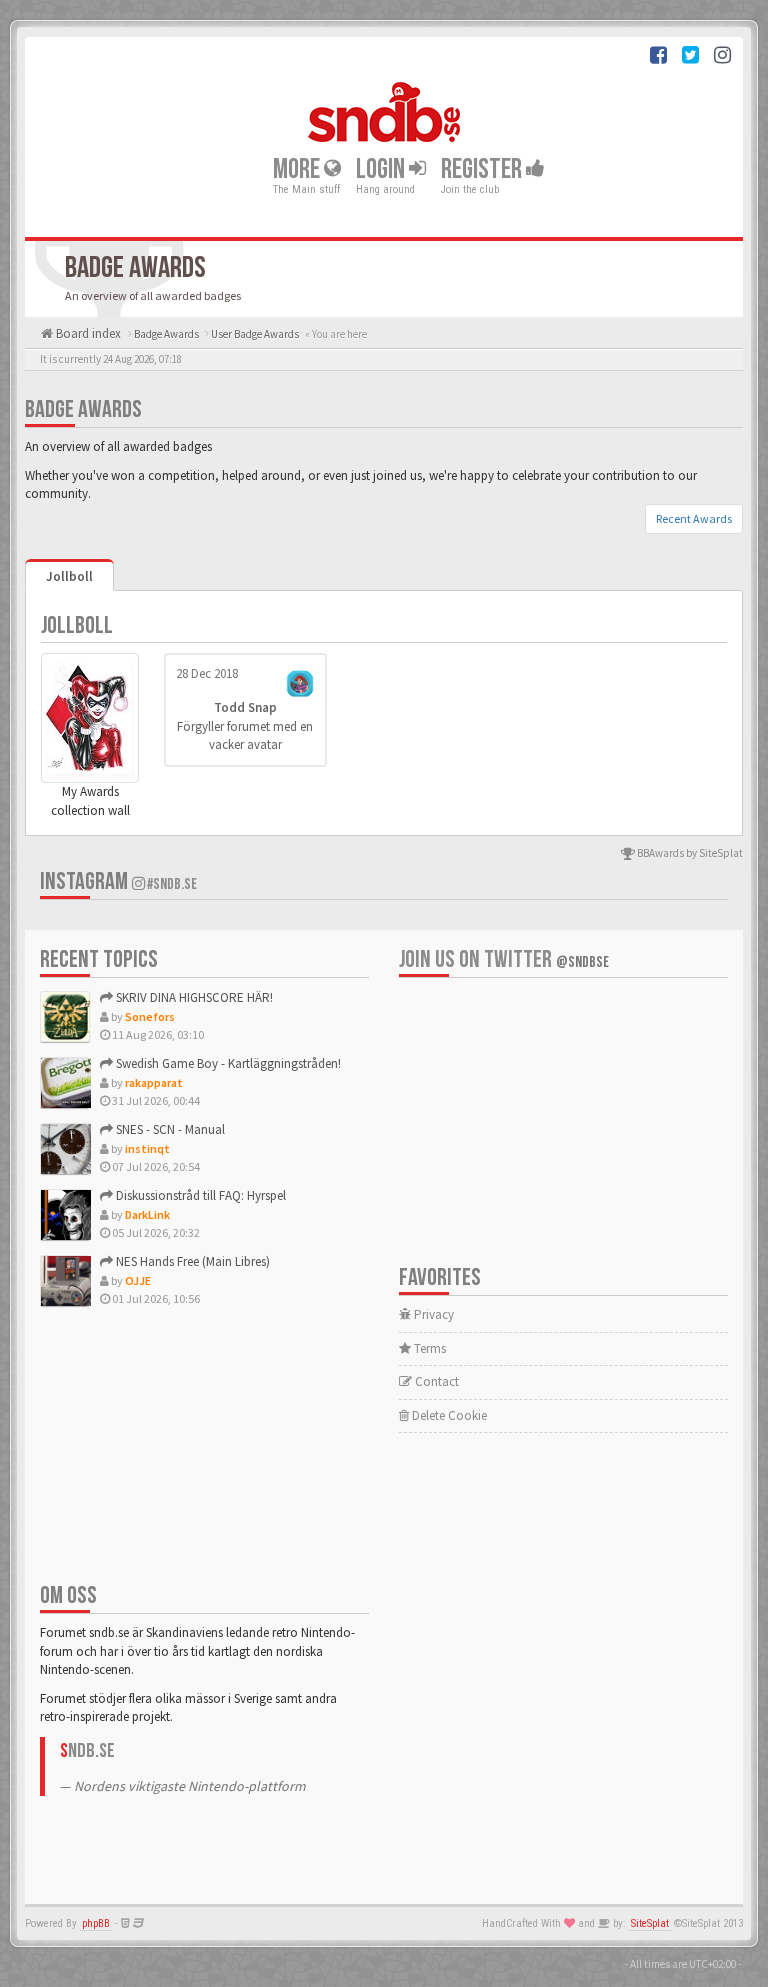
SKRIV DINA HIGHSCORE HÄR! (193, 997)
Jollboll (69, 576)
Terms (428, 1348)
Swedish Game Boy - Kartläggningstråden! (227, 1063)
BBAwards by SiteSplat (689, 853)
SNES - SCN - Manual (169, 1129)
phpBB (96, 1923)
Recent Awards (694, 518)
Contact (435, 1381)
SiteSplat (650, 1923)
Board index (87, 333)
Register (483, 169)
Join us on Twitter (504, 959)
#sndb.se (171, 884)
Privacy (432, 1314)
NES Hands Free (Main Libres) (191, 1261)
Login (382, 169)
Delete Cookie (448, 1415)
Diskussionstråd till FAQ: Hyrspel (199, 1195)
